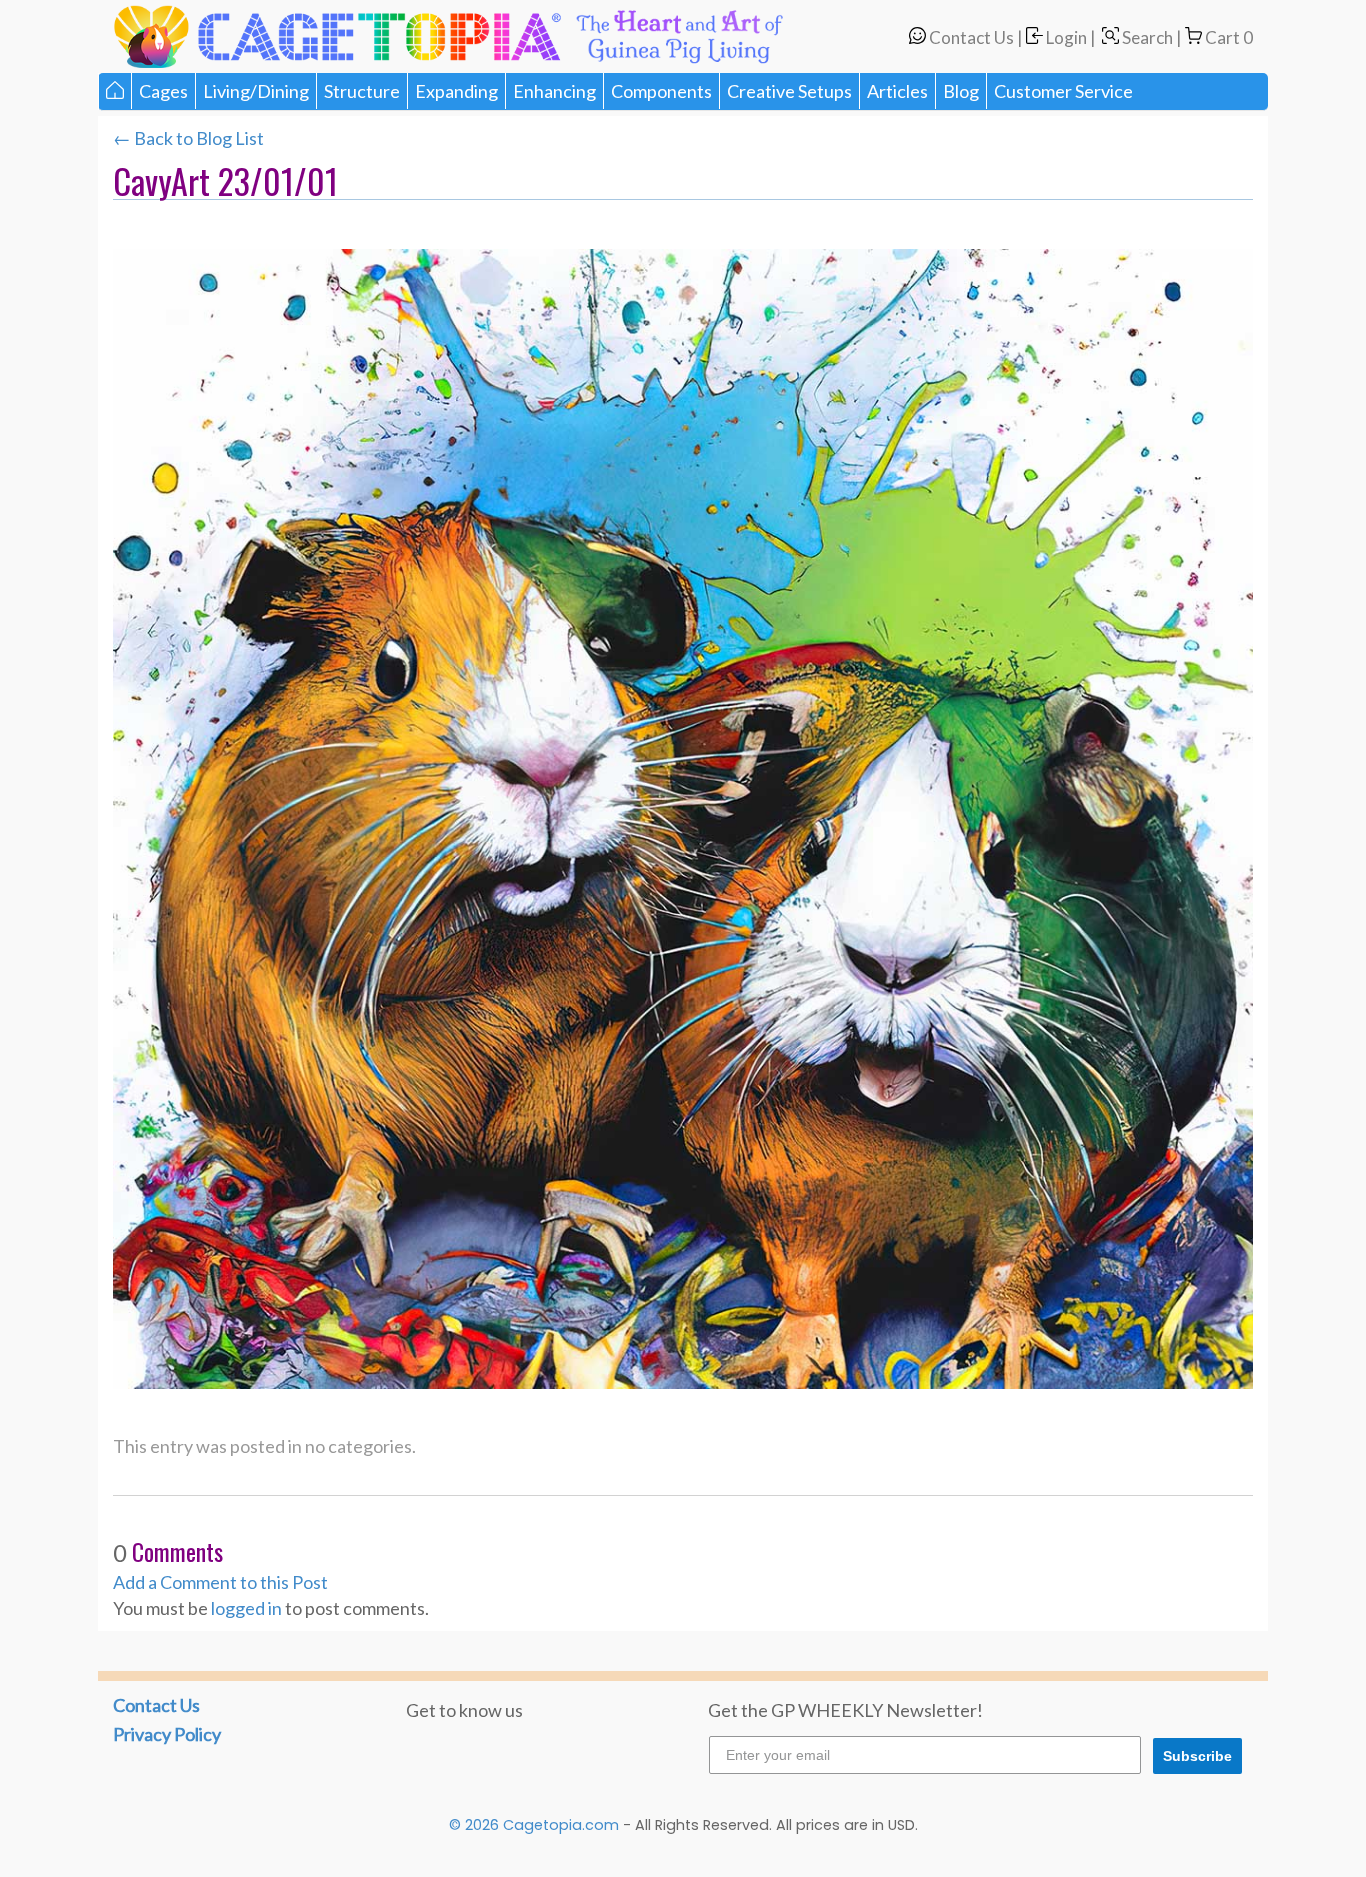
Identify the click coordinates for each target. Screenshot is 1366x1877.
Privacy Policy (167, 1734)
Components (661, 91)
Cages (163, 91)
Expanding (456, 91)
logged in (246, 1608)
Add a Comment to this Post (220, 1582)
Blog (961, 91)
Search (1146, 37)
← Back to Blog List (188, 138)
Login (1065, 37)
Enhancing (554, 91)
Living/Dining (256, 91)
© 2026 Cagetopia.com (534, 1825)
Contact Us (970, 37)
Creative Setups (789, 91)
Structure (362, 91)
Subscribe (1197, 1756)
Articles (897, 91)
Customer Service (1063, 91)
